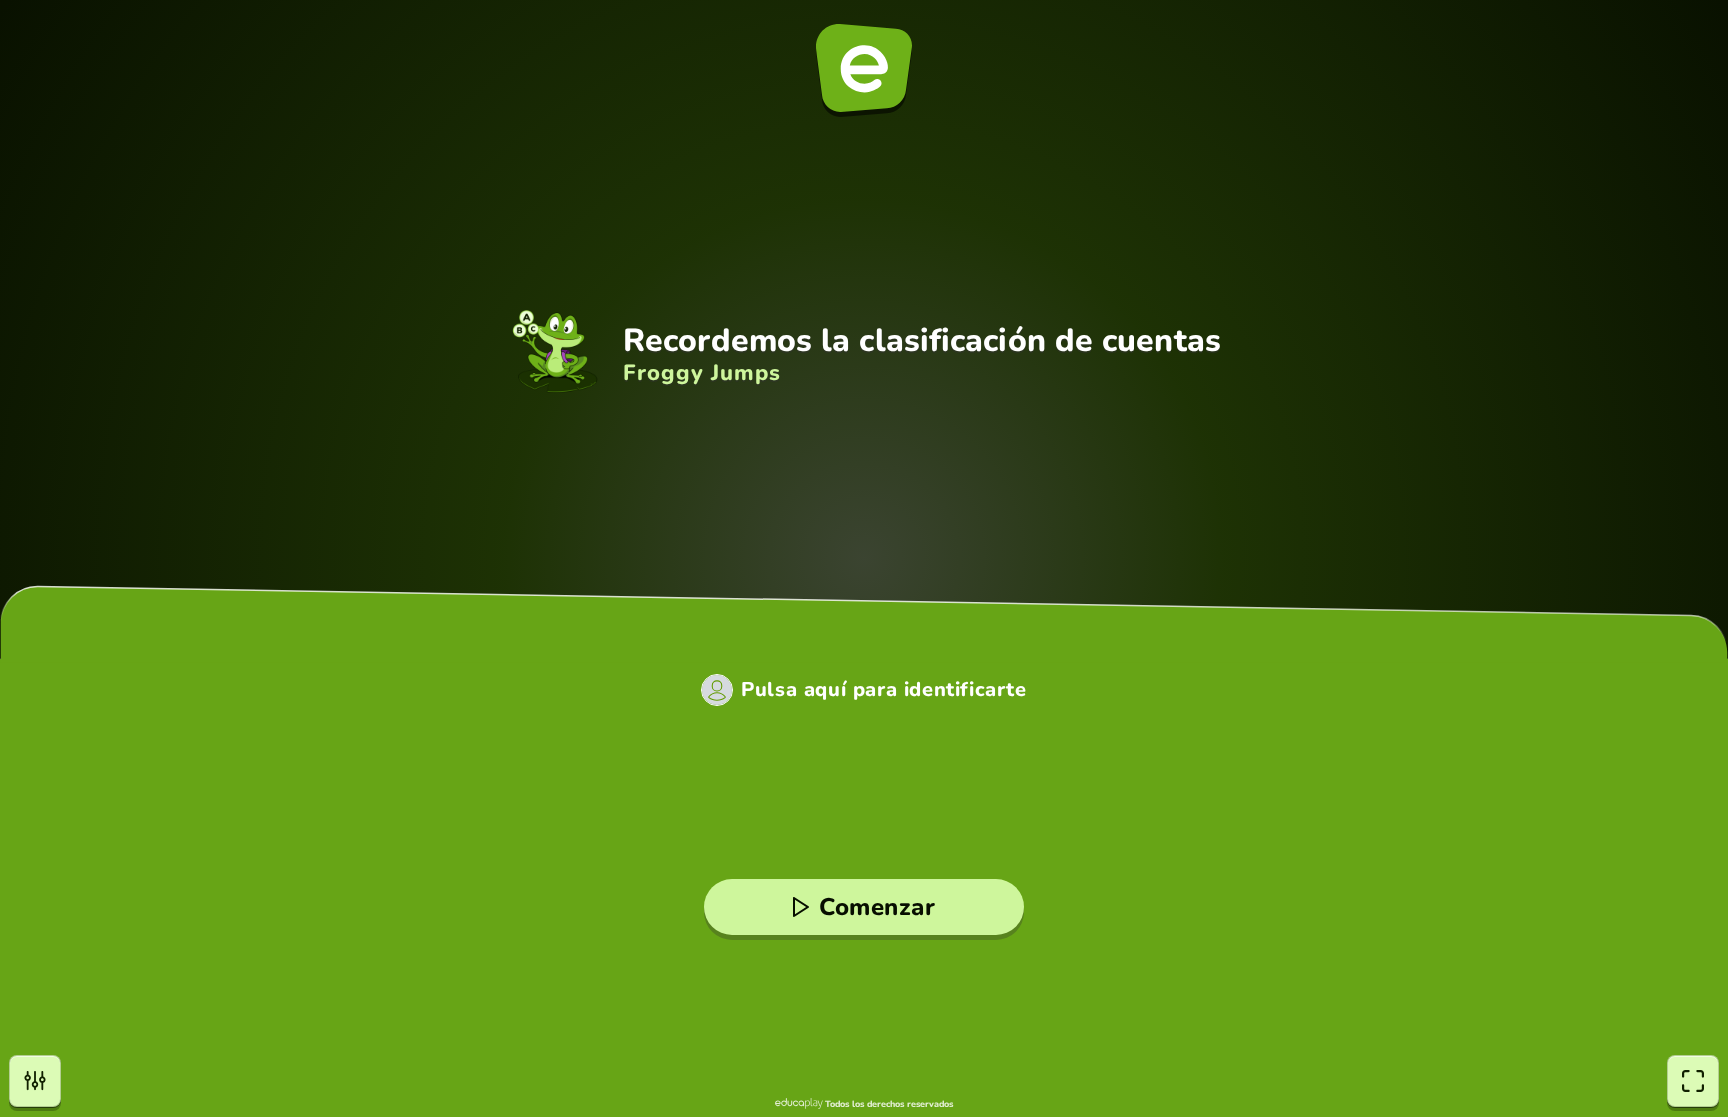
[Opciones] (35, 1081)
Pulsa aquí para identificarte (883, 690)
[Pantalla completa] (1693, 1081)
